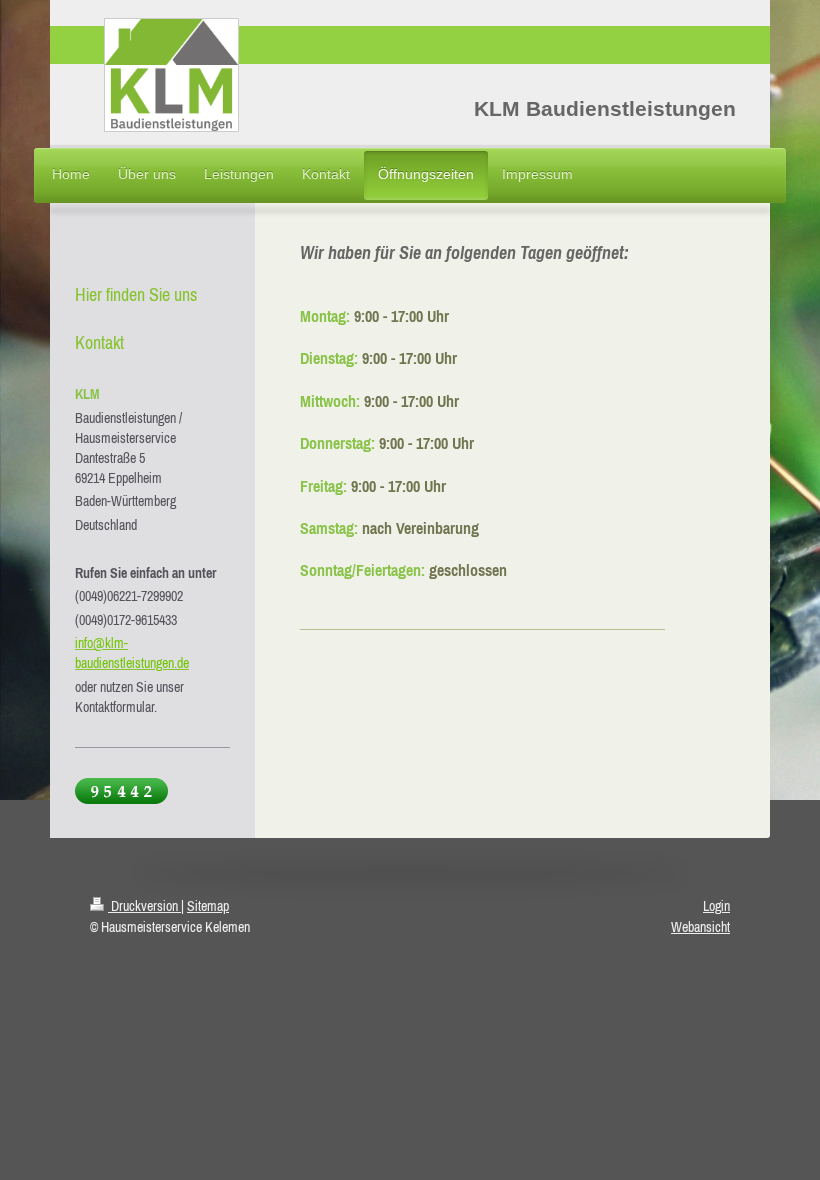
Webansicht (700, 927)
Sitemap (208, 906)
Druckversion (144, 906)
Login (716, 906)
